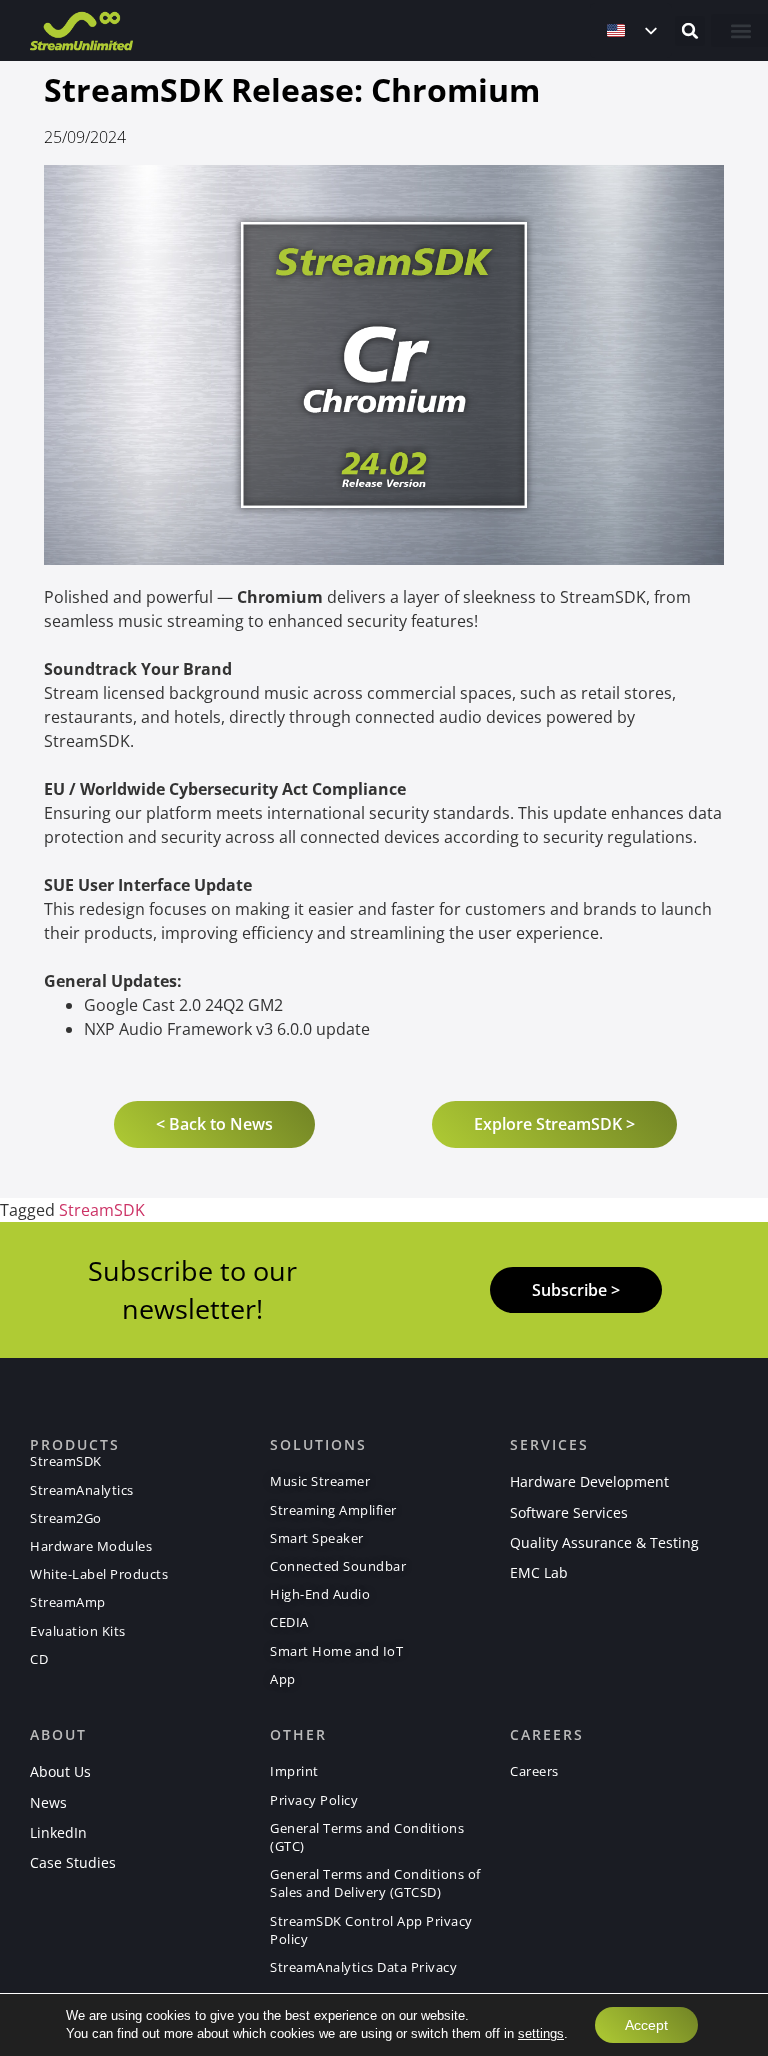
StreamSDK (102, 1210)
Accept (646, 2025)
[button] (690, 31)
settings (541, 2033)
